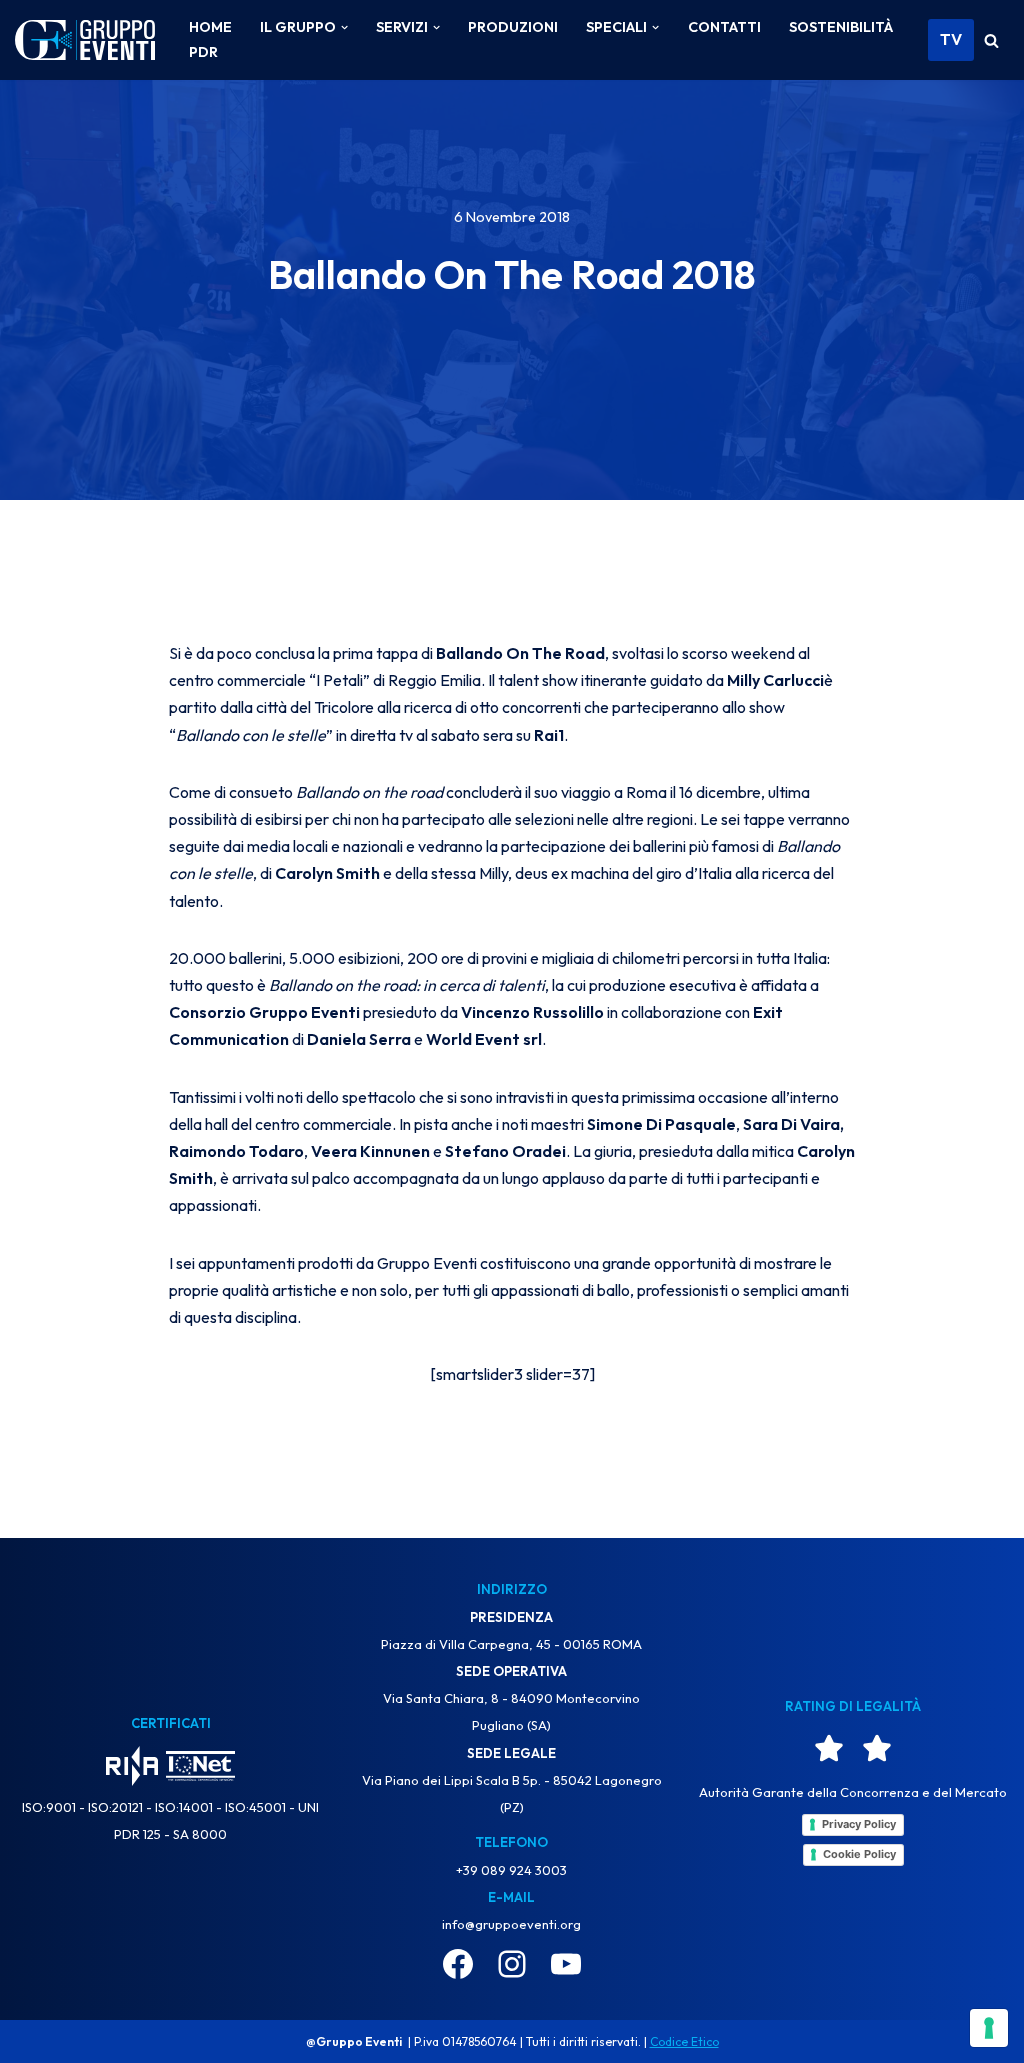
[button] (344, 27)
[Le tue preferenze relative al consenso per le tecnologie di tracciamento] (989, 2028)
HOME (210, 27)
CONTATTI (724, 27)
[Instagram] (512, 1964)
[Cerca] (991, 40)
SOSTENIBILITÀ (841, 27)
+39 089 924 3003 (511, 1870)
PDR (203, 52)
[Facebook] (458, 1964)
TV (951, 39)
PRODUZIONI (513, 27)
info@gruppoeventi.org (511, 1924)
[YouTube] (566, 1964)
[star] (829, 1748)
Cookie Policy (859, 1854)
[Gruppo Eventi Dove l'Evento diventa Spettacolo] (85, 40)
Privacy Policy (859, 1824)
